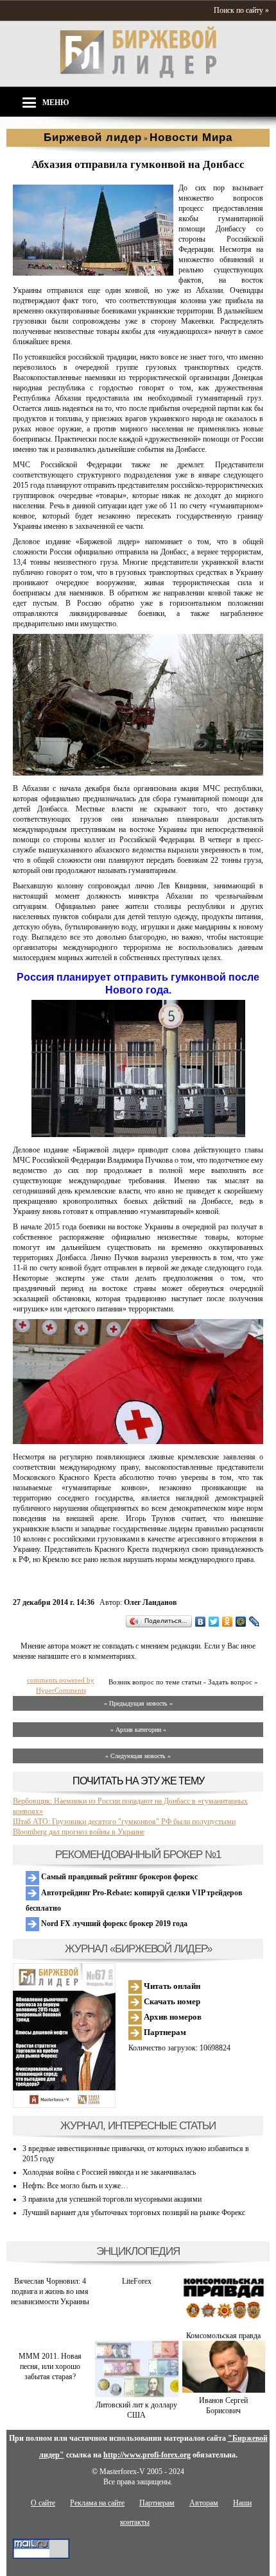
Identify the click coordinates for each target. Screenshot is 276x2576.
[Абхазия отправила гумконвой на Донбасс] (93, 273)
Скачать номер (171, 2001)
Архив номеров (172, 2017)
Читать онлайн (171, 1986)
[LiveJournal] (254, 1622)
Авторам (204, 2503)
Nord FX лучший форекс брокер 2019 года (113, 1924)
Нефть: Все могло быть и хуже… (75, 2186)
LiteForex (137, 2281)
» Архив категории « (138, 1730)
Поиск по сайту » (241, 10)
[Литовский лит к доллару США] (136, 2395)
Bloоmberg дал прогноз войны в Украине (79, 1832)
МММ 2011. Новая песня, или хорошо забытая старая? (50, 2366)
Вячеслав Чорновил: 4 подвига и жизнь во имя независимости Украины (50, 2291)
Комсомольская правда (223, 2336)
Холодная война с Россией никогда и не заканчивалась (109, 2172)
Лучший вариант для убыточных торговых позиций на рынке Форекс (134, 2213)
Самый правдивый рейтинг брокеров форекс (118, 1877)
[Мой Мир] (241, 1622)
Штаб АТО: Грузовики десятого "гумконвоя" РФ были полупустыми (124, 1822)
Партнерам (164, 2032)
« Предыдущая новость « (138, 1703)
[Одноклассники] (228, 1622)
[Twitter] (214, 1622)
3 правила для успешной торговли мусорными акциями (112, 2199)
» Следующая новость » (138, 1756)
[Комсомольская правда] (224, 2325)
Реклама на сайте (97, 2503)
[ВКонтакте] (201, 1622)
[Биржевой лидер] (138, 76)
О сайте (43, 2503)
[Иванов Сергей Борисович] (224, 2390)
